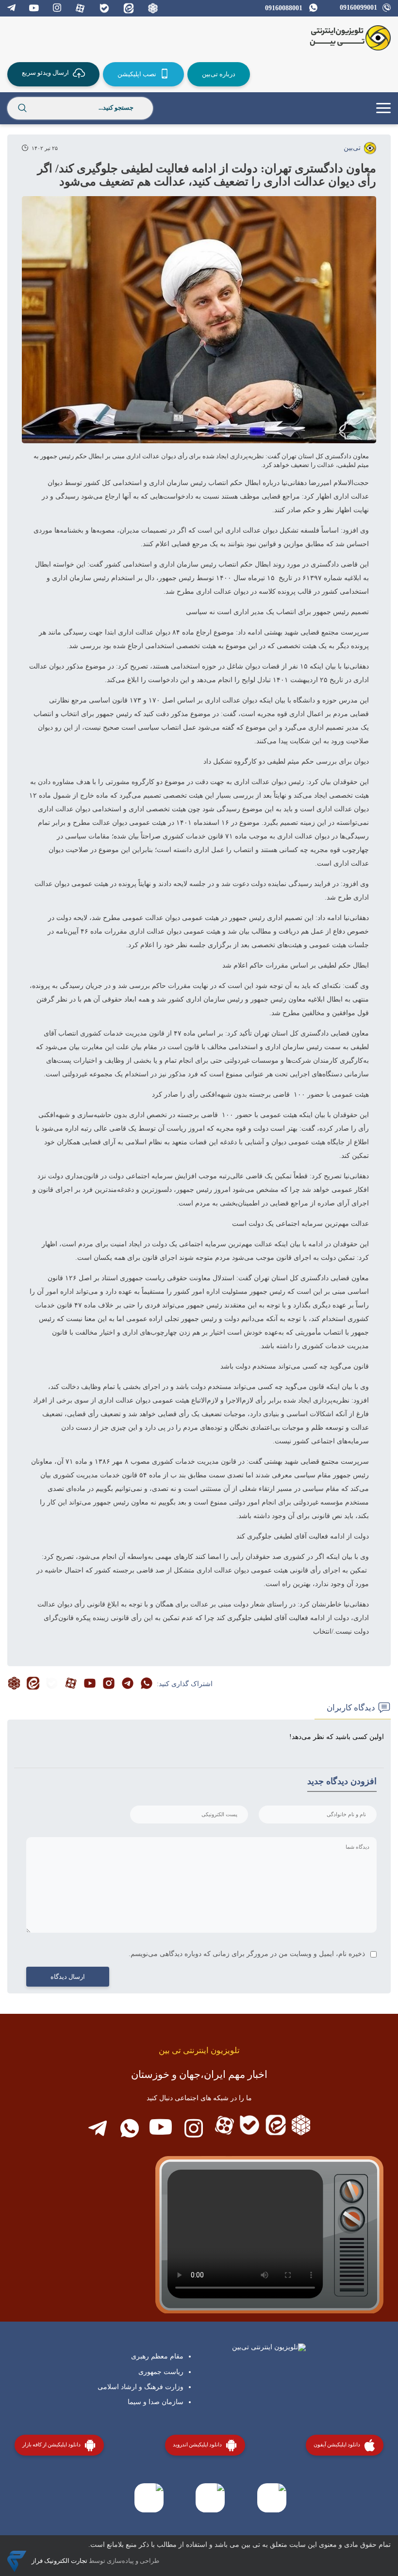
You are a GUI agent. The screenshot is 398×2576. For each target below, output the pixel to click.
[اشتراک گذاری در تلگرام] (128, 1684)
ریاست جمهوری (161, 2372)
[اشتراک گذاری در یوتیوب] (90, 1684)
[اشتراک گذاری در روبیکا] (14, 1684)
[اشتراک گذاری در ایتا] (33, 1684)
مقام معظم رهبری (157, 2356)
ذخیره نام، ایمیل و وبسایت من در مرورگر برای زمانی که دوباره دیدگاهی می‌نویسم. (247, 1954)
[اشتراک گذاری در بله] (52, 1684)
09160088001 (284, 8)
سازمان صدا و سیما (156, 2402)
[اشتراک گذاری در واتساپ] (147, 1684)
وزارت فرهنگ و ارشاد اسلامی (141, 2387)
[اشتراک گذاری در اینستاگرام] (109, 1684)
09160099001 (358, 8)
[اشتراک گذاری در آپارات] (71, 1684)
